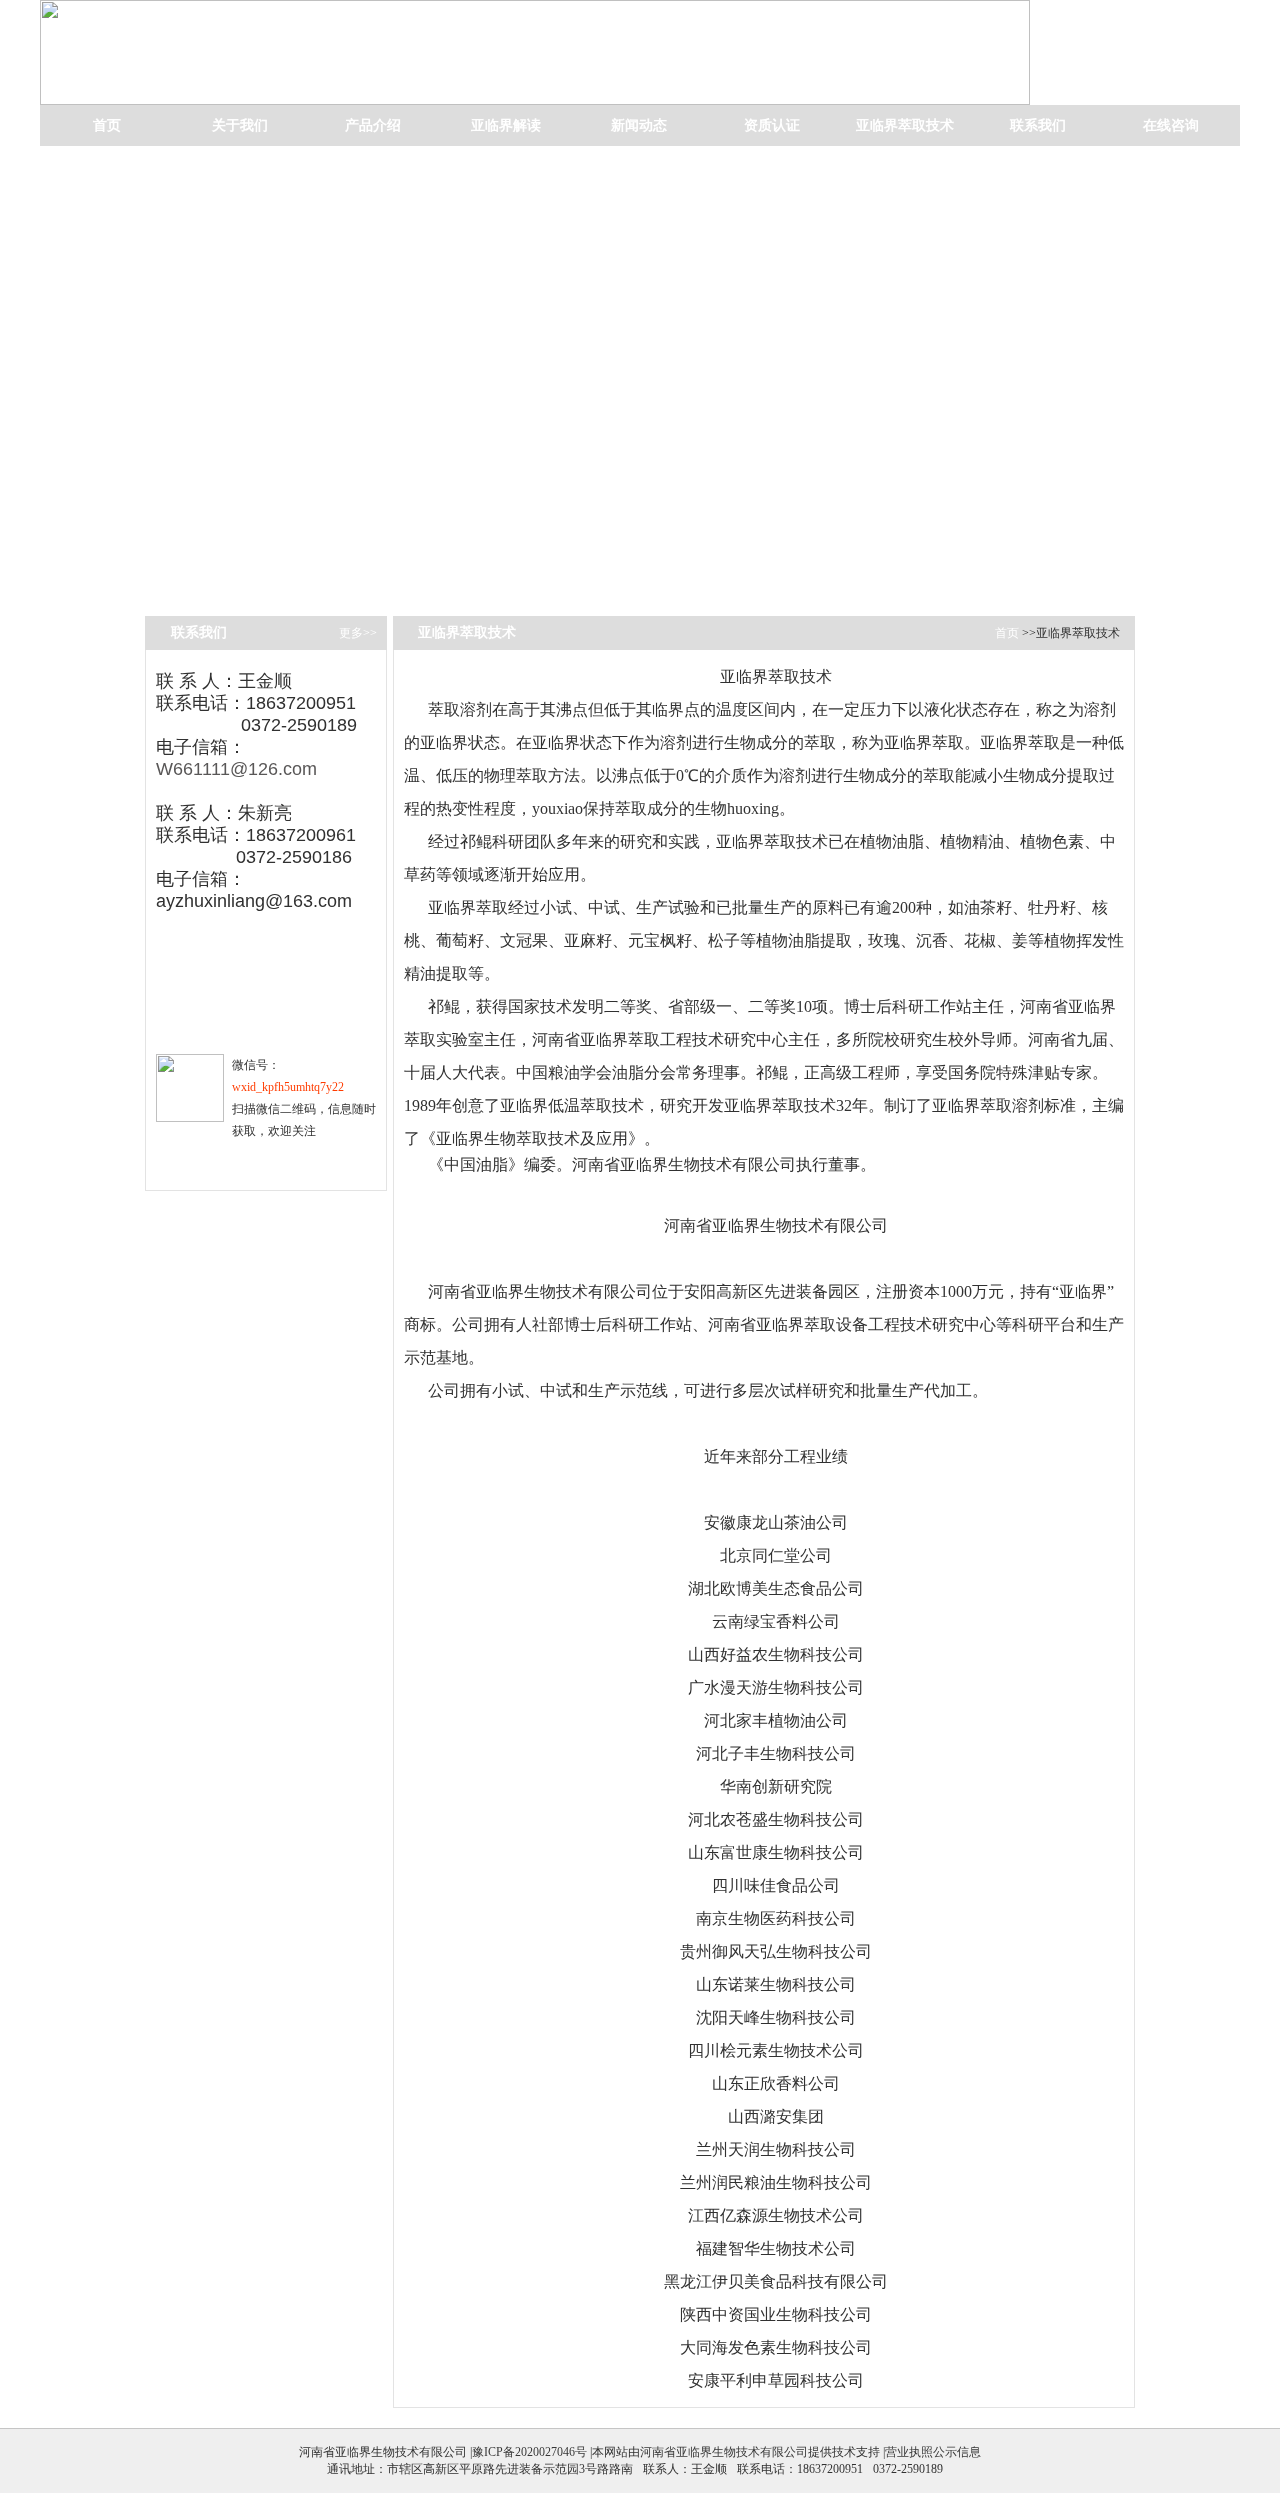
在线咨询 (1171, 125)
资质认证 (772, 125)
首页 (107, 125)
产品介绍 (373, 125)
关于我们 (240, 125)
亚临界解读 (506, 125)
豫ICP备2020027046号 (529, 2452)
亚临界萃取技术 (905, 125)
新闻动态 (639, 125)
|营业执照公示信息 (930, 2452)
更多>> (358, 633)
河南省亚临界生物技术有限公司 (724, 2452)
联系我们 (1038, 125)
